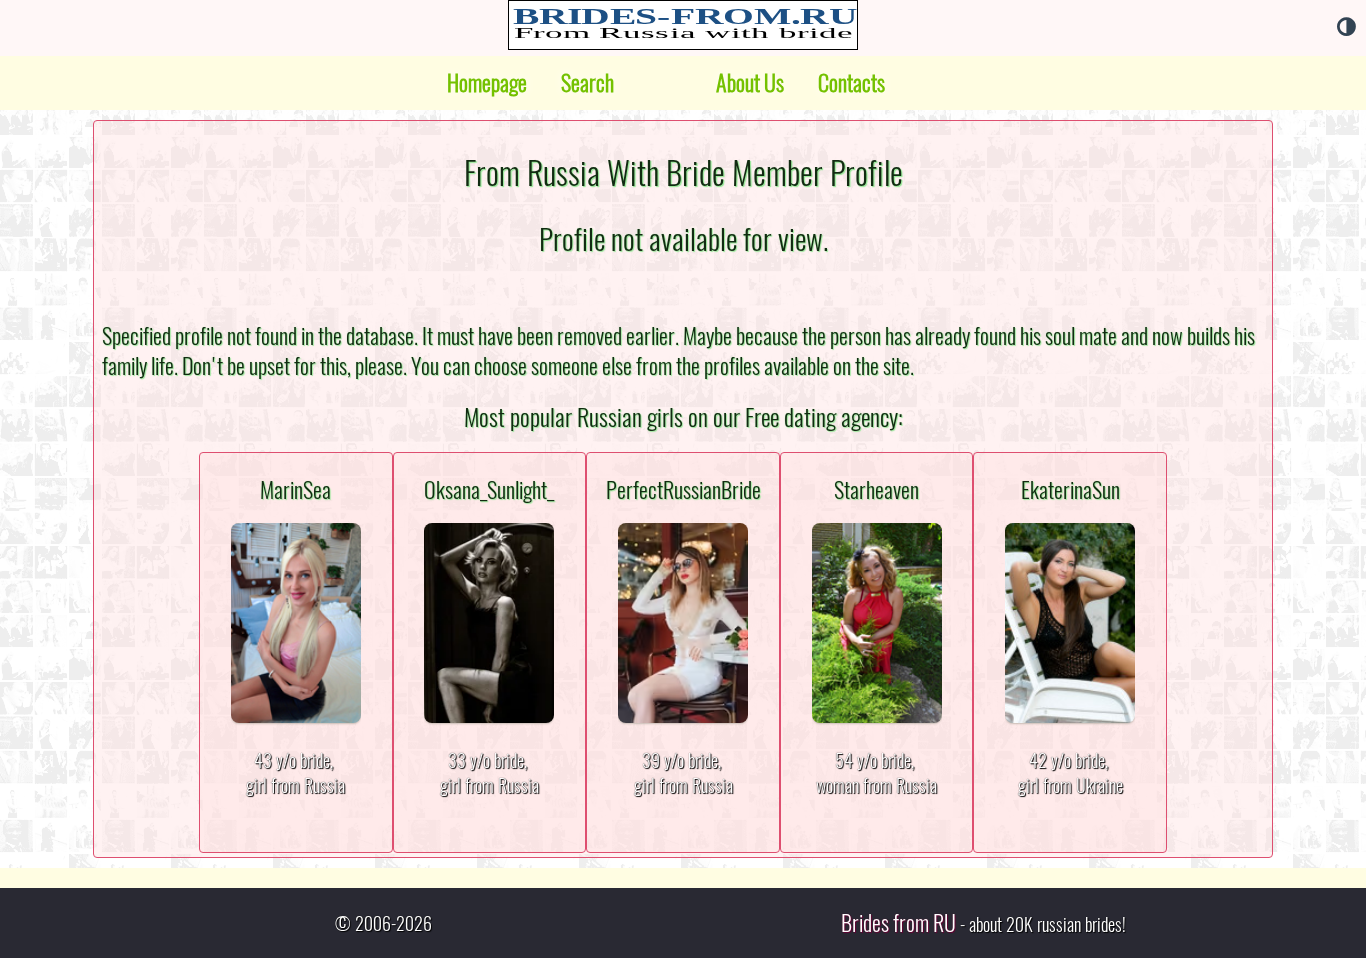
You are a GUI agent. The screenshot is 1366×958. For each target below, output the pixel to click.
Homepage (487, 83)
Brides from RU (898, 923)
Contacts (851, 83)
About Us (750, 83)
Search (587, 83)
